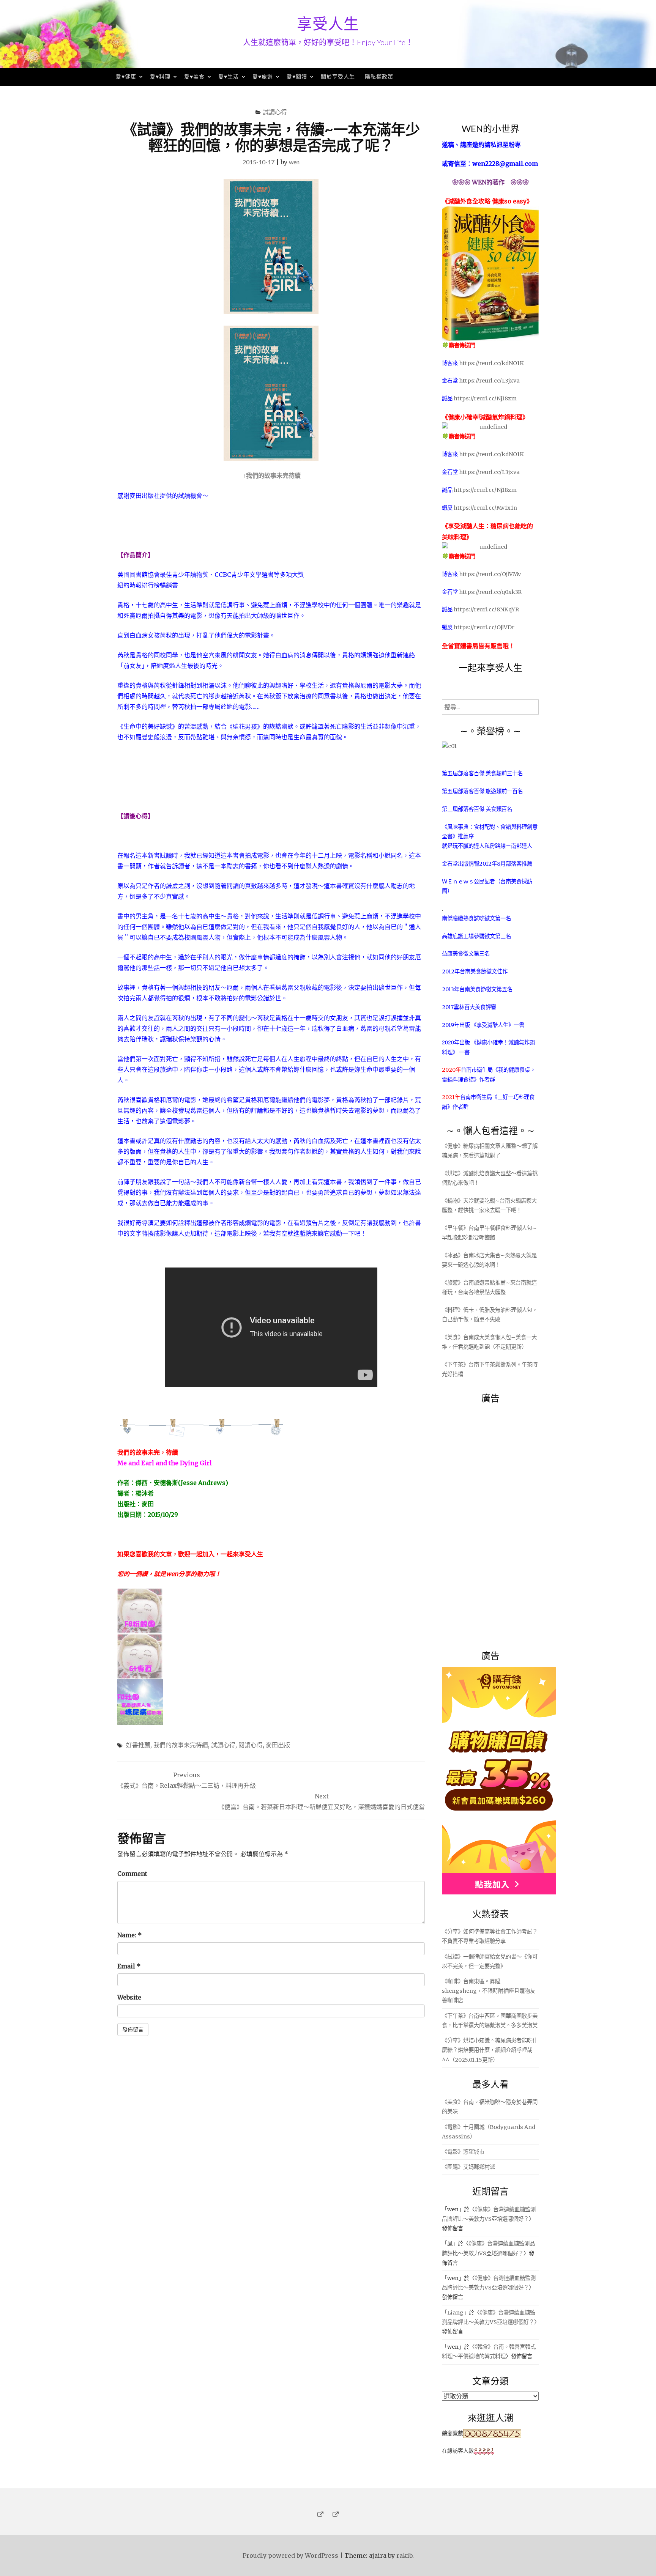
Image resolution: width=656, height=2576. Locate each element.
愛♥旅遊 (263, 76)
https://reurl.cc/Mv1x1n (485, 508)
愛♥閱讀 (297, 76)
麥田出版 (278, 1745)
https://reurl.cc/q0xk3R (490, 592)
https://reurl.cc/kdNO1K (491, 363)
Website (129, 1997)
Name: (129, 1935)
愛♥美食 (194, 76)
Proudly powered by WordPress (290, 2556)
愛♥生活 (229, 76)
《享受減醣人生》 (492, 1025)
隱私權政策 (379, 76)
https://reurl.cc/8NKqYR (486, 609)
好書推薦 (138, 1745)
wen (294, 162)
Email (129, 1966)
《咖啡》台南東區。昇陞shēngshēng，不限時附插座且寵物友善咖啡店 (489, 1991)
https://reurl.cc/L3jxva (489, 381)
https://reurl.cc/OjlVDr (484, 627)
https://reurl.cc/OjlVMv (490, 574)
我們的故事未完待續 (181, 1745)
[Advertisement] (499, 1523)
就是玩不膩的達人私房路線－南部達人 (487, 846)
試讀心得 (275, 112)
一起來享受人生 (490, 667)
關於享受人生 (338, 76)
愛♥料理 (160, 76)
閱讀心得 (251, 1745)
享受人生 (328, 24)
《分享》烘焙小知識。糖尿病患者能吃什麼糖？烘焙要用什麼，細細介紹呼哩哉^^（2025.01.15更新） (490, 2050)
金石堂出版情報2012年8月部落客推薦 (487, 864)
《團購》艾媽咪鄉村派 (468, 2167)
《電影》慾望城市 (463, 2152)
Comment (132, 1874)
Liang (455, 2313)
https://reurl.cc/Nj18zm (485, 398)
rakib (404, 2556)
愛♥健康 (126, 76)
